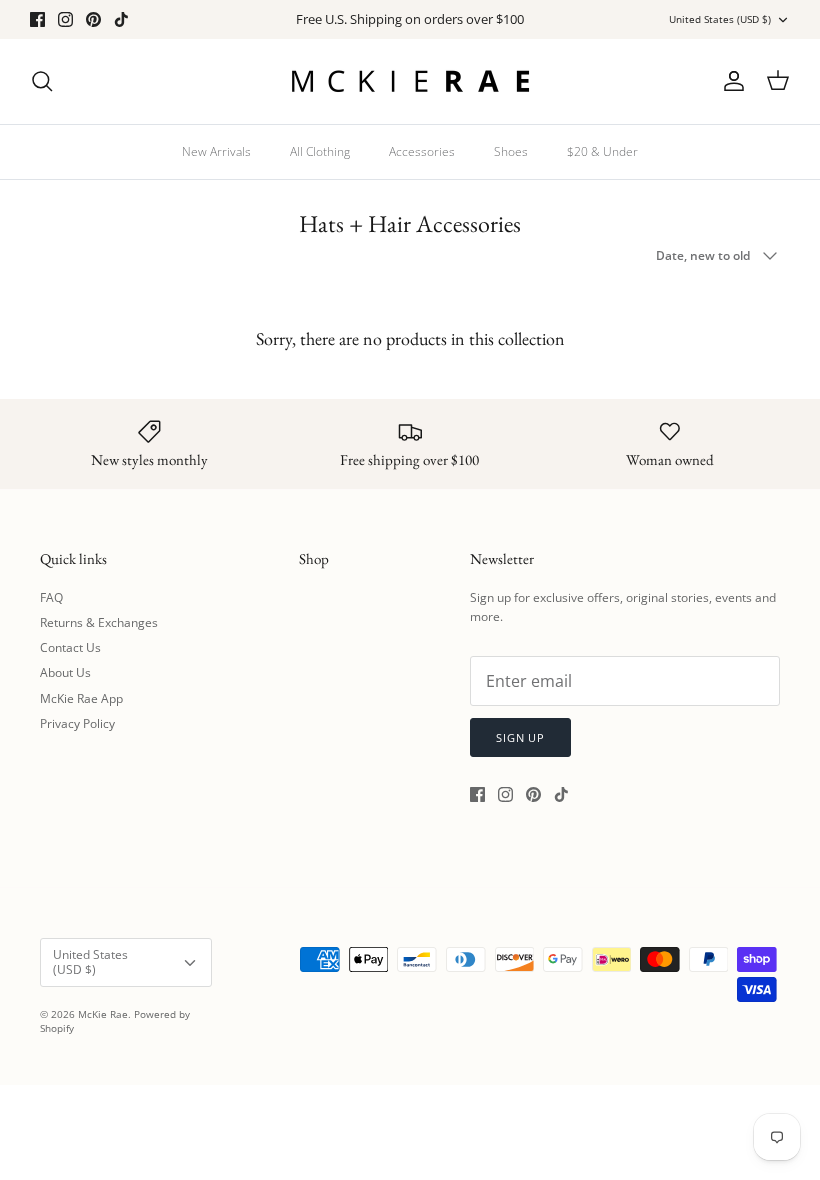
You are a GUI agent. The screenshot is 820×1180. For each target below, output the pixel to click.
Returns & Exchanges (99, 622)
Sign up (520, 737)
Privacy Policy (77, 723)
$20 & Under (602, 151)
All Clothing (320, 151)
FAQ (51, 597)
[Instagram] (65, 19)
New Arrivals (216, 151)
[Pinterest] (93, 19)
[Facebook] (37, 19)
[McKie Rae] (410, 81)
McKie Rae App (81, 698)
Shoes (511, 151)
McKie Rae (103, 1014)
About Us (65, 672)
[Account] (730, 81)
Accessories (422, 151)
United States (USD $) (720, 19)
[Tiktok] (121, 19)
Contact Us (70, 647)
